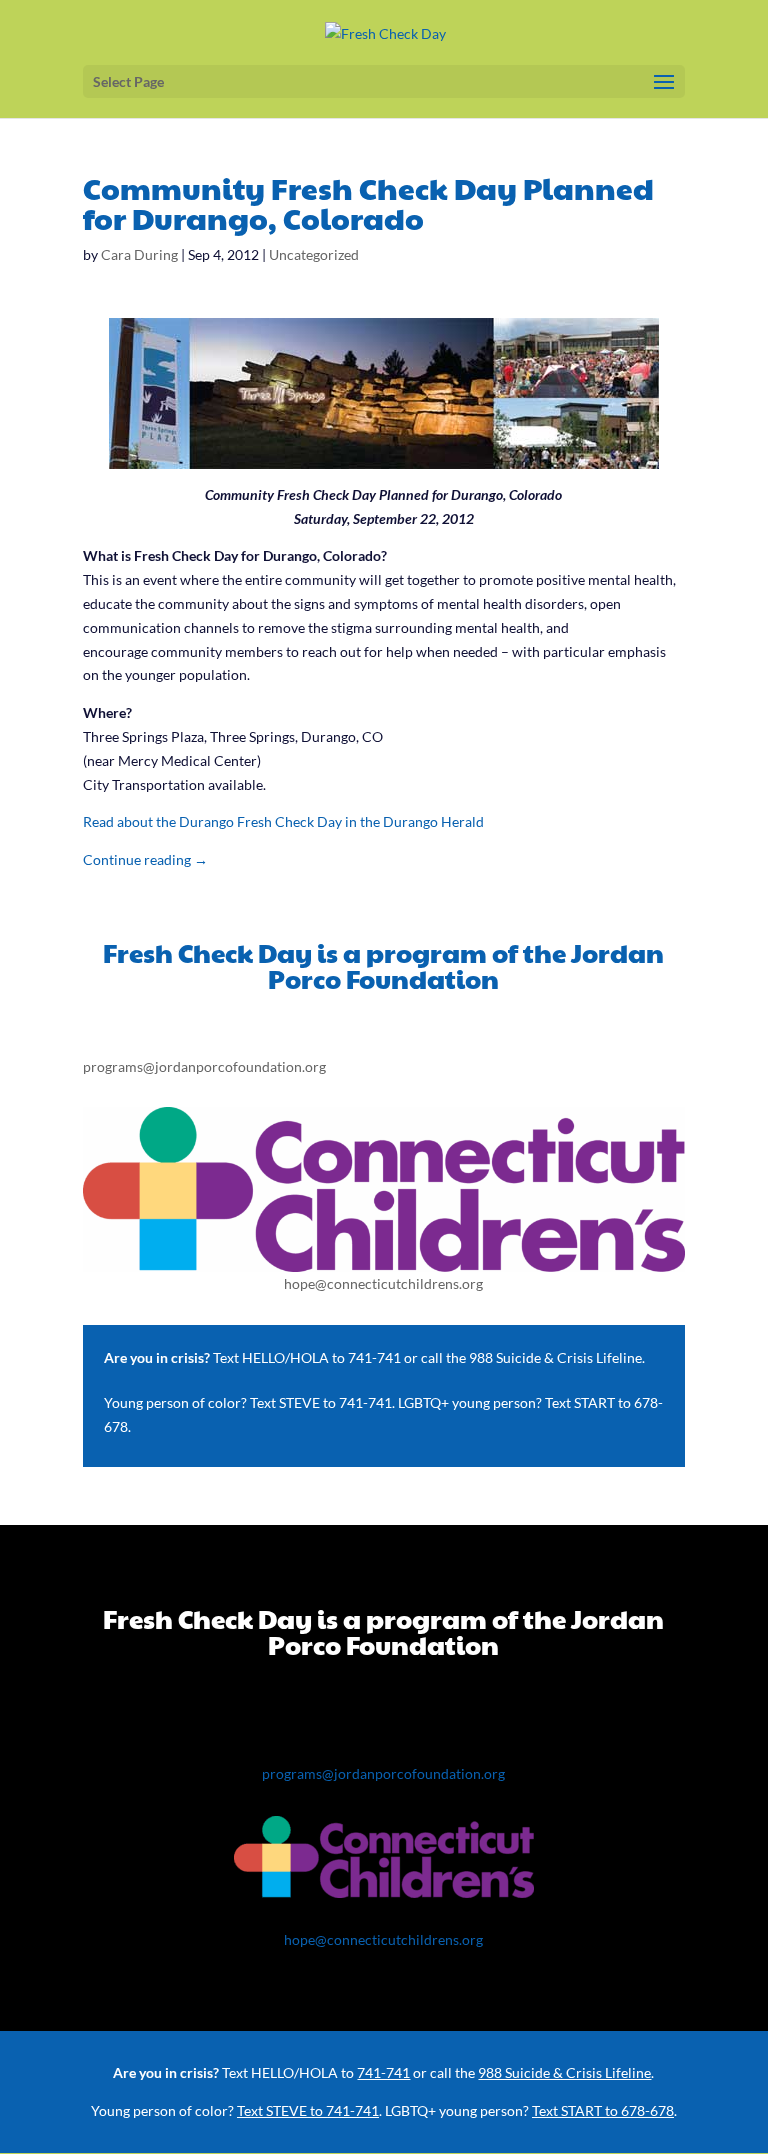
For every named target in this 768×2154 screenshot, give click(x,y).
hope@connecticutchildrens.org (383, 1283)
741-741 (374, 1357)
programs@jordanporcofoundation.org (204, 1066)
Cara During (139, 254)
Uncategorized (314, 254)
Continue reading (145, 859)
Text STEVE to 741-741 (321, 1402)
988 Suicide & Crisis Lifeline (555, 1357)
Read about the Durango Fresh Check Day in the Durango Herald (283, 821)
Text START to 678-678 (603, 2110)
